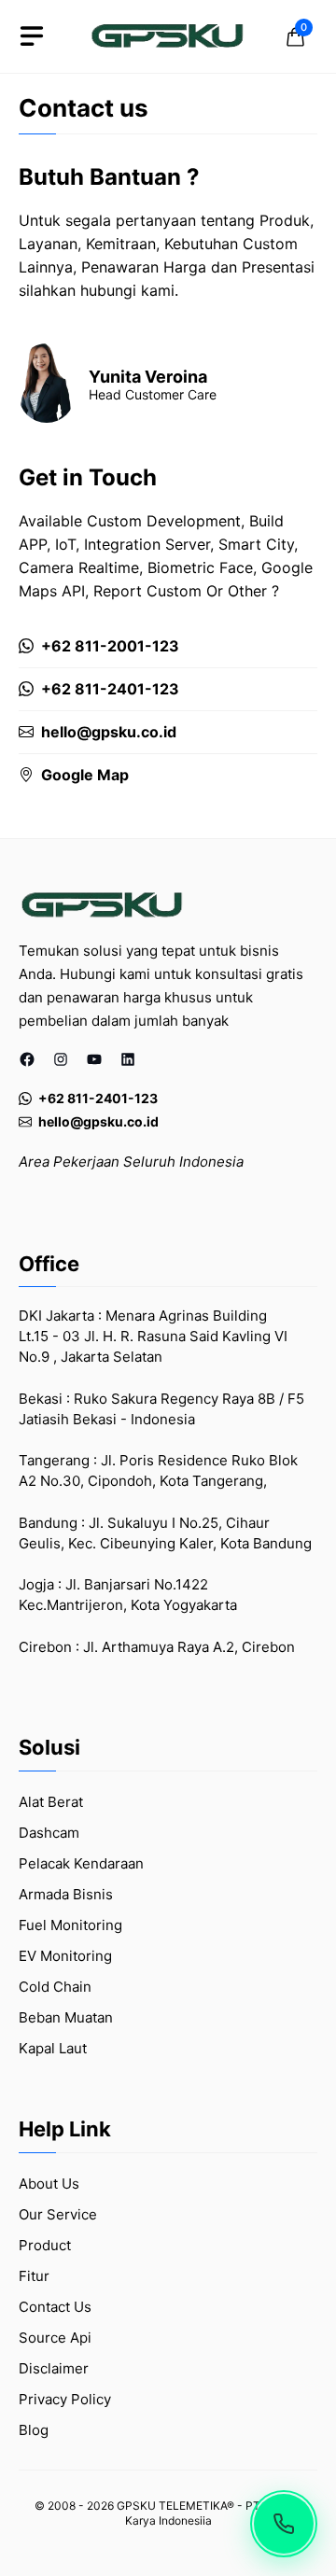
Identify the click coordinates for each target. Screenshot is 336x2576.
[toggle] (32, 36)
